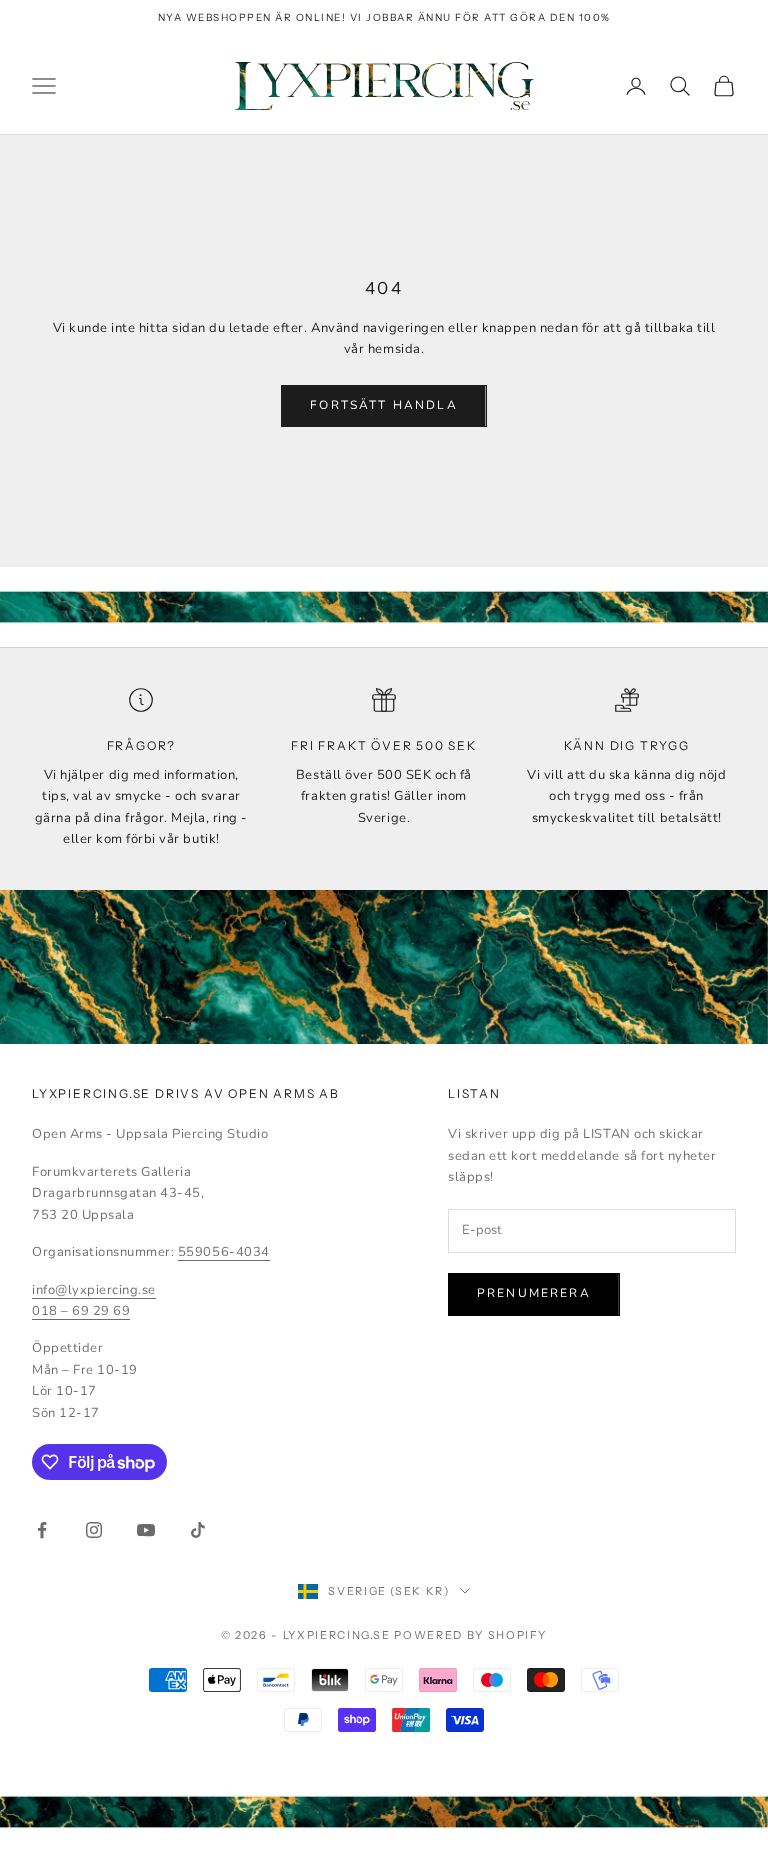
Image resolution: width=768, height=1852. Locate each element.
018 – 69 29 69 (81, 1311)
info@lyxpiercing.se (94, 1290)
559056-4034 (224, 1252)
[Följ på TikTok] (198, 1530)
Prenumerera (534, 1293)
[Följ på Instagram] (94, 1530)
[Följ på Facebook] (42, 1530)
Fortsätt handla (383, 405)
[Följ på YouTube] (146, 1530)
